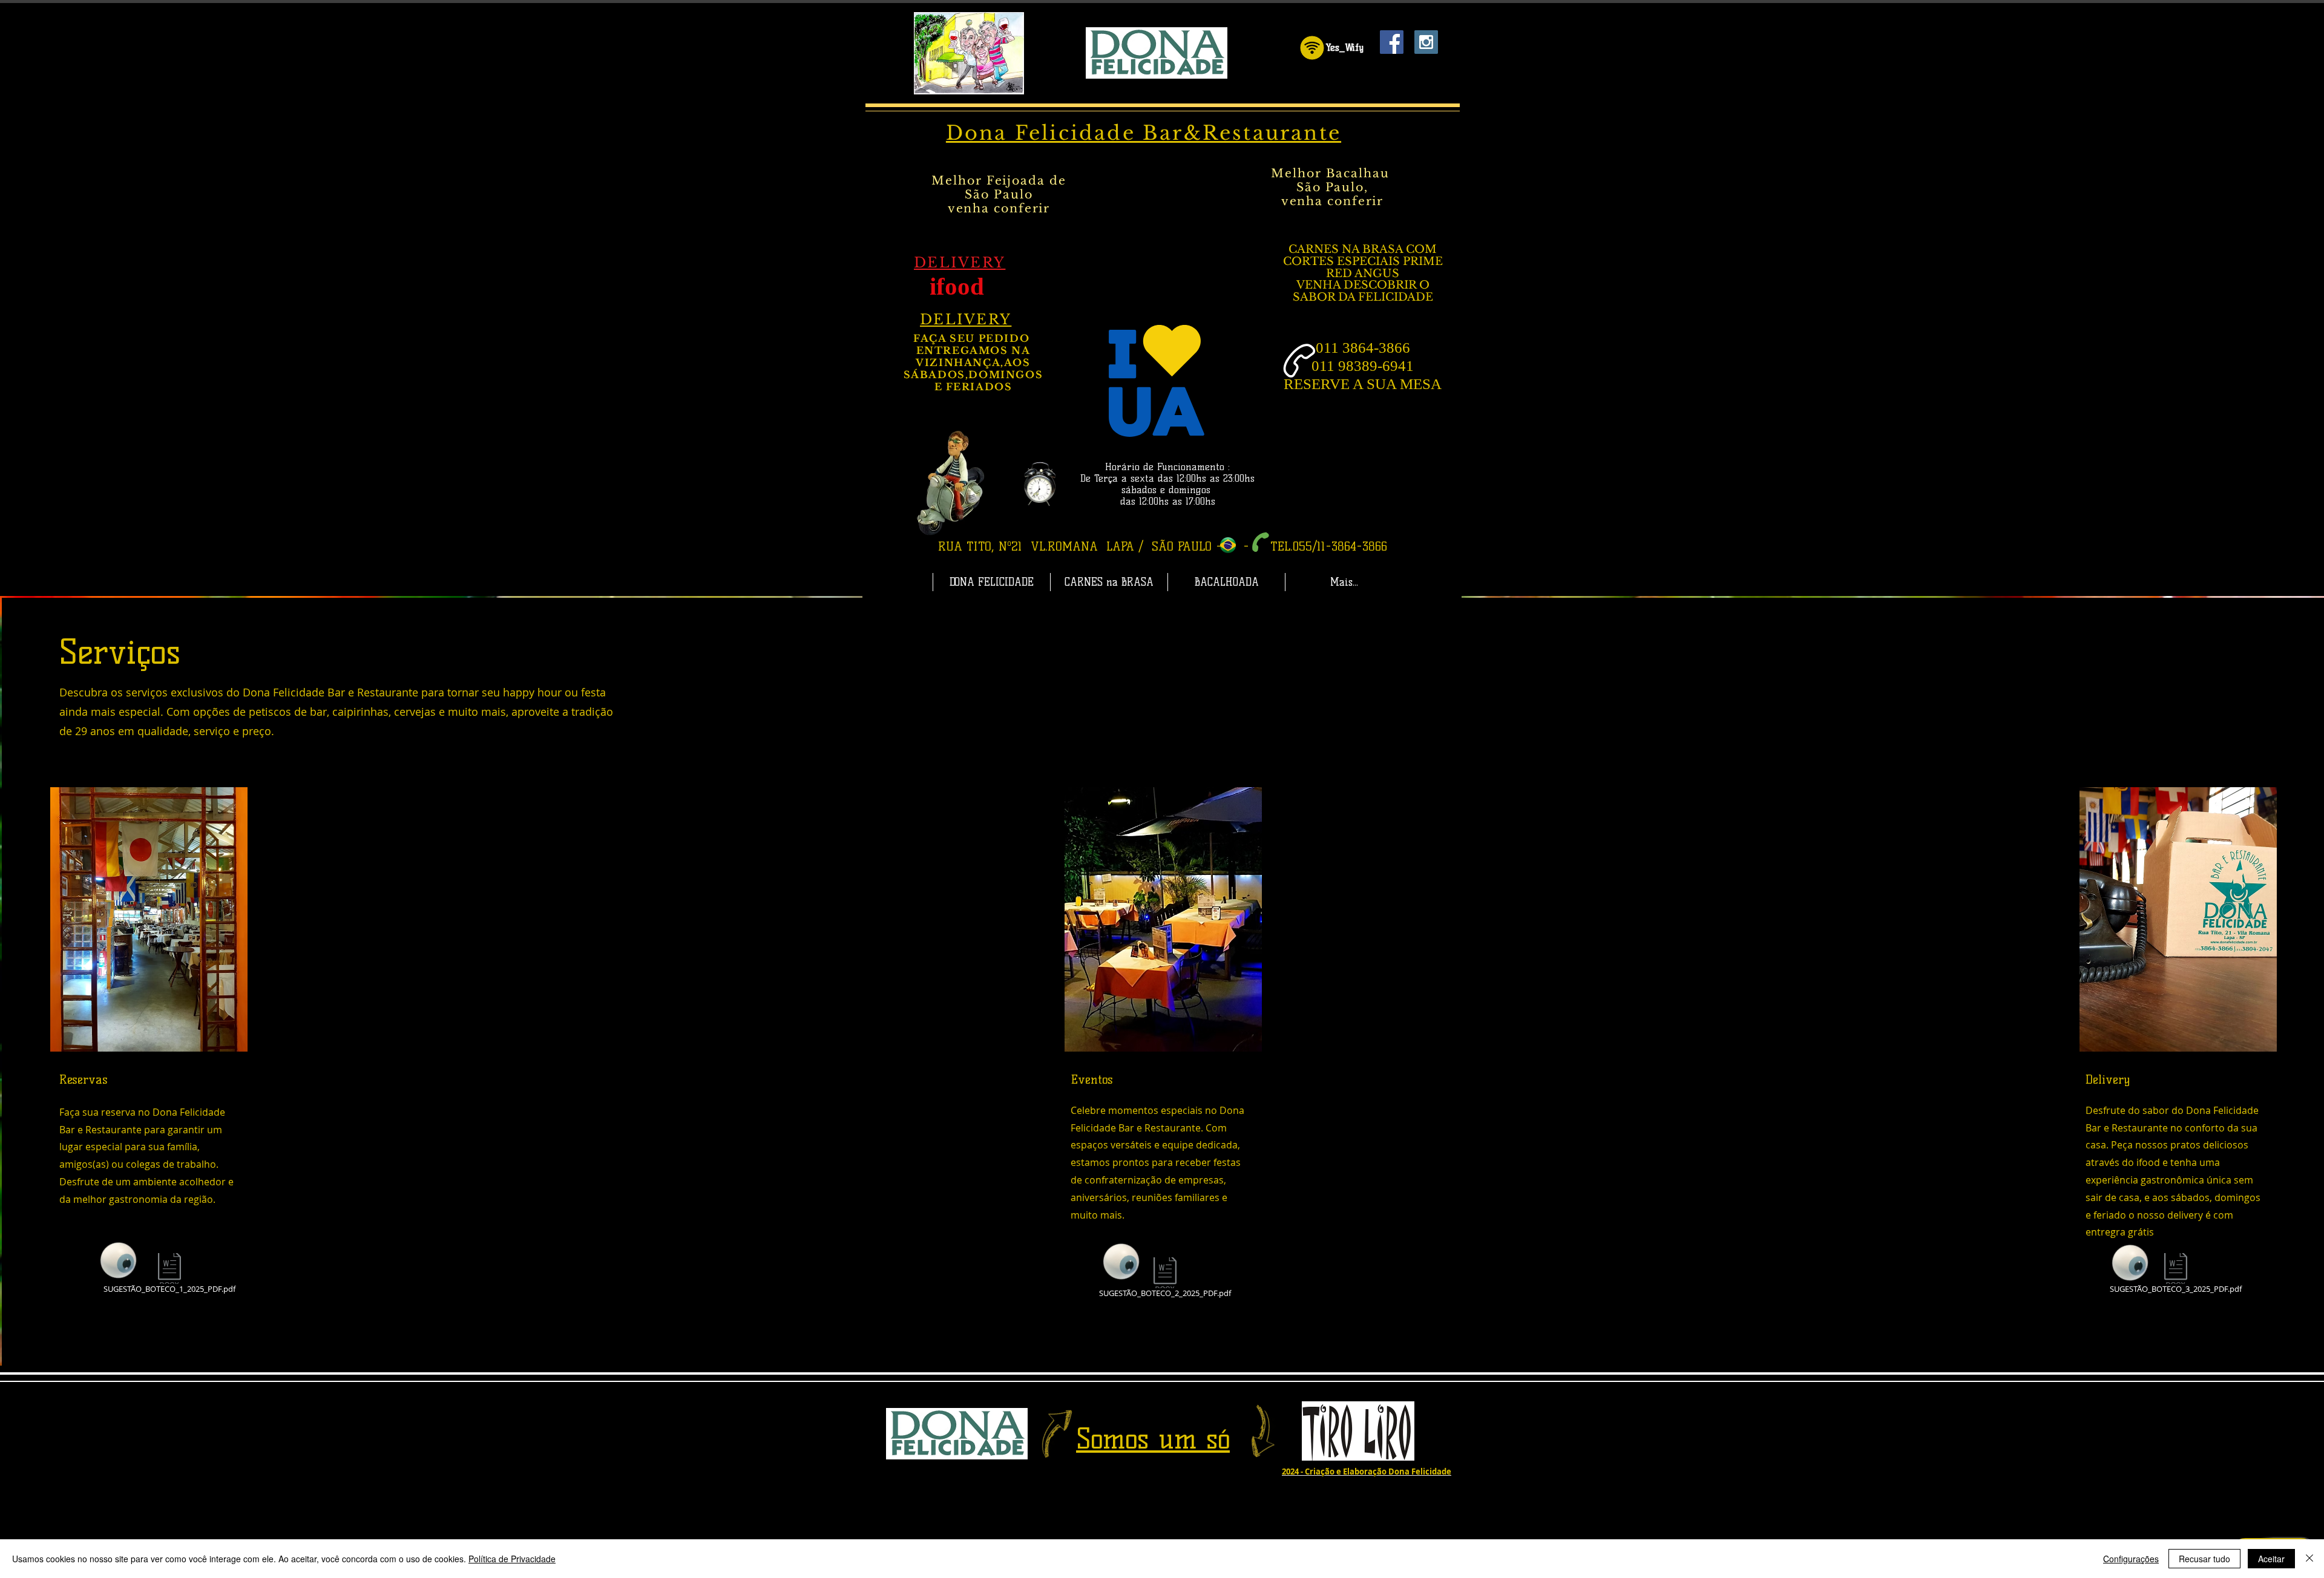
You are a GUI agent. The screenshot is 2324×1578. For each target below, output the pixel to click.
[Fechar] (2309, 1559)
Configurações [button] (2131, 1559)
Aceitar (2271, 1559)
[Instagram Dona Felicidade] (1426, 42)
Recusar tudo (2204, 1559)
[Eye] (119, 1260)
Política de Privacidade (512, 1559)
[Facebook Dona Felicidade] (1392, 42)
